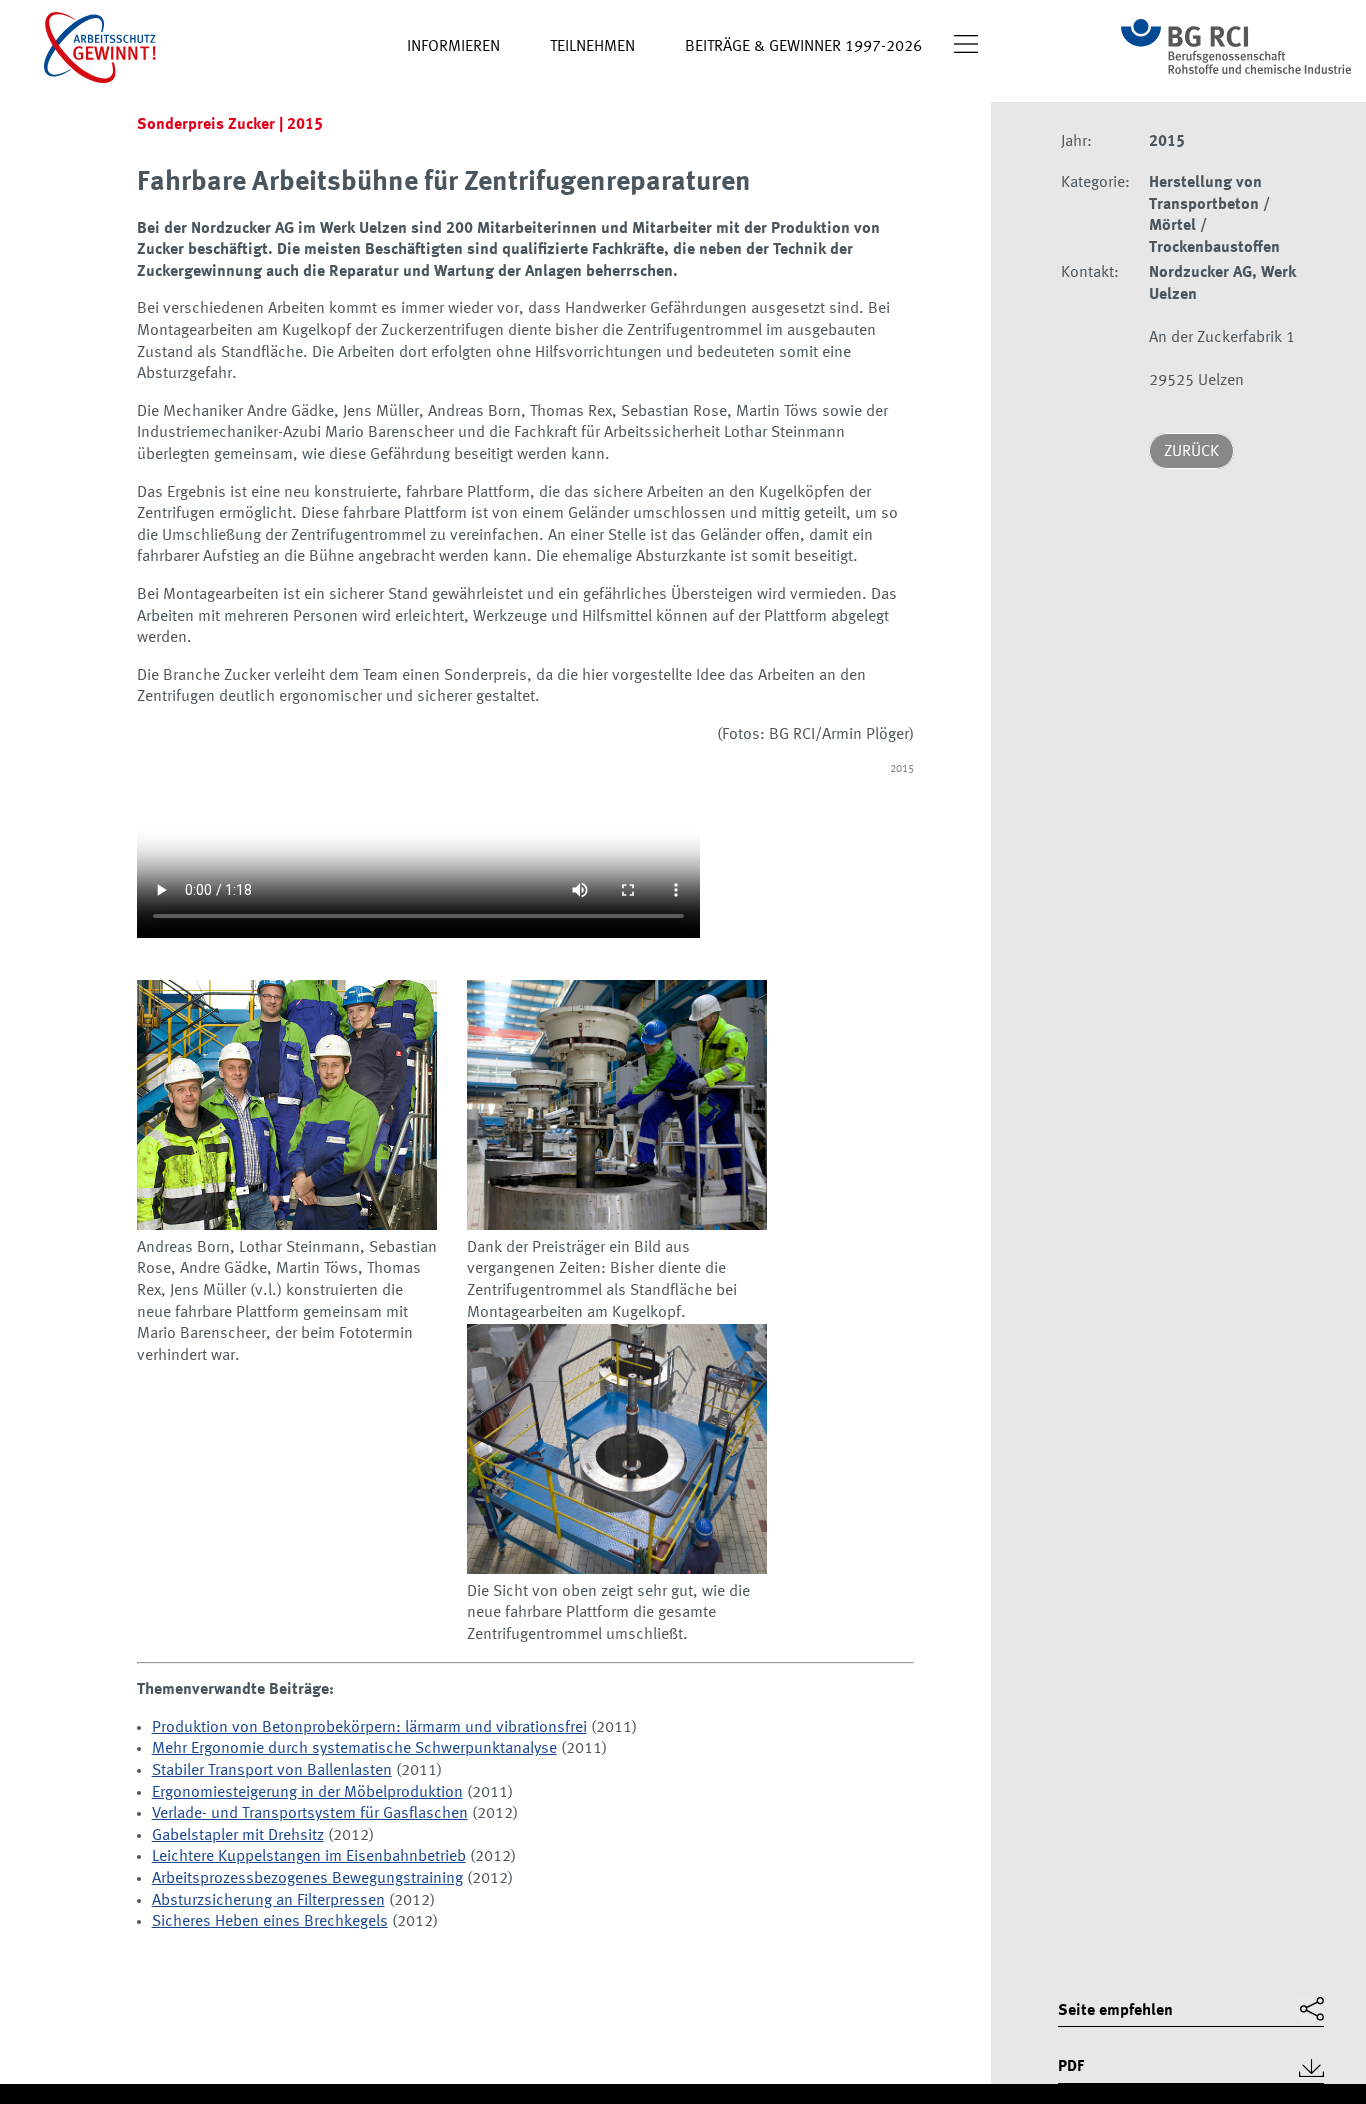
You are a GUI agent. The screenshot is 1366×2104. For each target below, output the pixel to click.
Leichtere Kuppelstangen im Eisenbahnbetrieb (309, 1857)
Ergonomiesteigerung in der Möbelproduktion (307, 1793)
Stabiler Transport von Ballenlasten (272, 1771)
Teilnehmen (592, 47)
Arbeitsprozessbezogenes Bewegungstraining (307, 1879)
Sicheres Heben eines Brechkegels (270, 1922)
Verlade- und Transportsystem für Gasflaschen (310, 1814)
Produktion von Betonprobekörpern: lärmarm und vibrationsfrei (369, 1728)
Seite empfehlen (1115, 2011)
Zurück (1191, 452)
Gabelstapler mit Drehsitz (238, 1836)
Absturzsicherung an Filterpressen (268, 1901)
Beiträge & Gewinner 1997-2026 (803, 47)
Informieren (453, 47)
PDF (1071, 2067)
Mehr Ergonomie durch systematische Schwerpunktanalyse (354, 1749)
